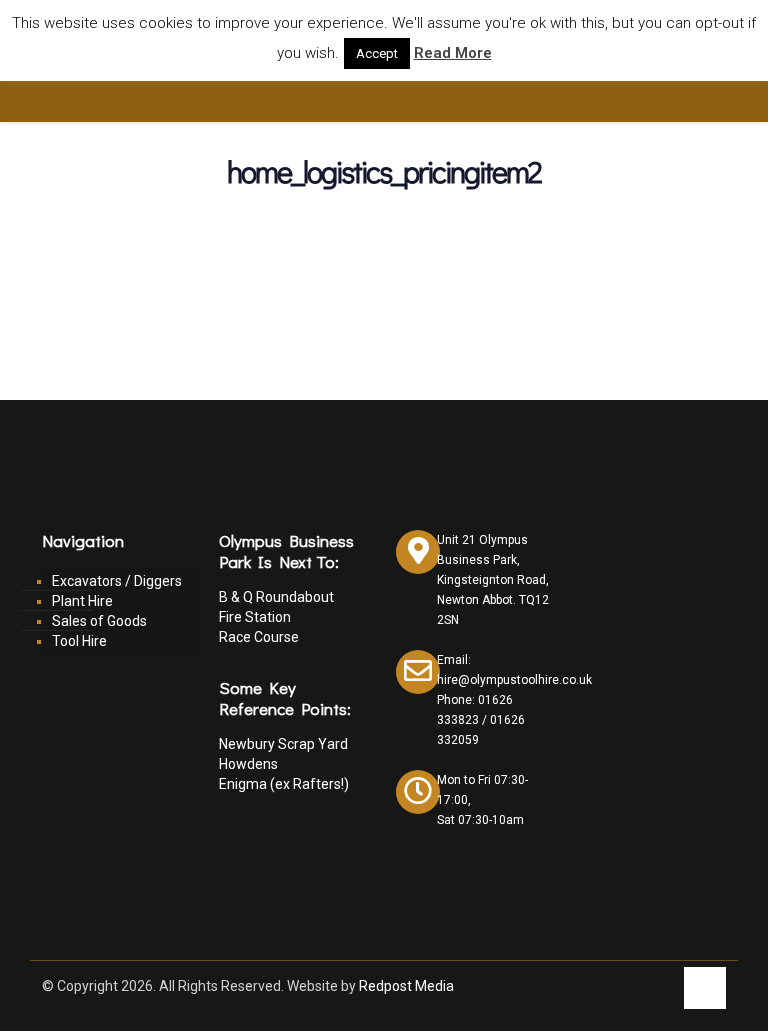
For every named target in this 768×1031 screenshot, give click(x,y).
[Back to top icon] (705, 988)
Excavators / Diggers (117, 581)
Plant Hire (82, 601)
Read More (453, 53)
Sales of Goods (99, 621)
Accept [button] (377, 53)
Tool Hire (79, 641)
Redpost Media (406, 986)
